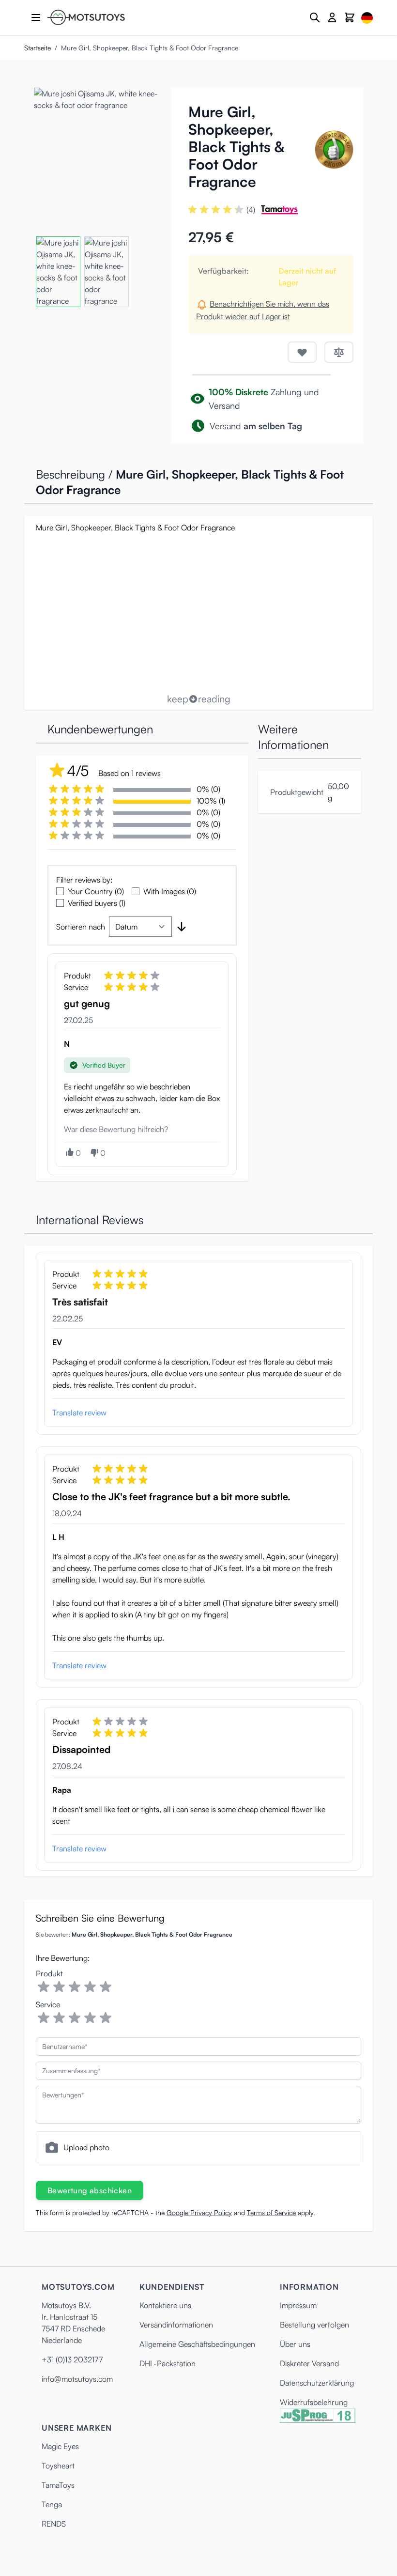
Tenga (52, 2504)
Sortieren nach (81, 927)
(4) (251, 210)
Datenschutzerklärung (317, 2383)
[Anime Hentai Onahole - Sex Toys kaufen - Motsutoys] (86, 17)
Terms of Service (271, 2212)
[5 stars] (106, 1987)
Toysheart (58, 2466)
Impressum (298, 2305)
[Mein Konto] (332, 17)
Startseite (38, 48)
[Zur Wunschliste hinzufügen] (302, 352)
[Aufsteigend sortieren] (182, 927)
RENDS (54, 2524)
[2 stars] (59, 1987)
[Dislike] (94, 1153)
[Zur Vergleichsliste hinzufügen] (339, 352)
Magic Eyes (60, 2446)
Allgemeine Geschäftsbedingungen (197, 2344)
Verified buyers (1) (97, 903)
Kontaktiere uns (165, 2305)
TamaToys (58, 2485)
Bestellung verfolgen (314, 2325)
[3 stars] (75, 1987)
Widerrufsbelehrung (314, 2402)
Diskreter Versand (309, 2363)
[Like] (69, 1152)
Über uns (295, 2344)
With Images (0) (170, 891)
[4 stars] (90, 1987)
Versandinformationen (176, 2325)
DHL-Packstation (168, 2363)
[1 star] (44, 1987)
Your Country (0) (96, 891)
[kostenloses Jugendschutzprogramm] (318, 2415)
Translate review (79, 1412)
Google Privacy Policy (199, 2212)
